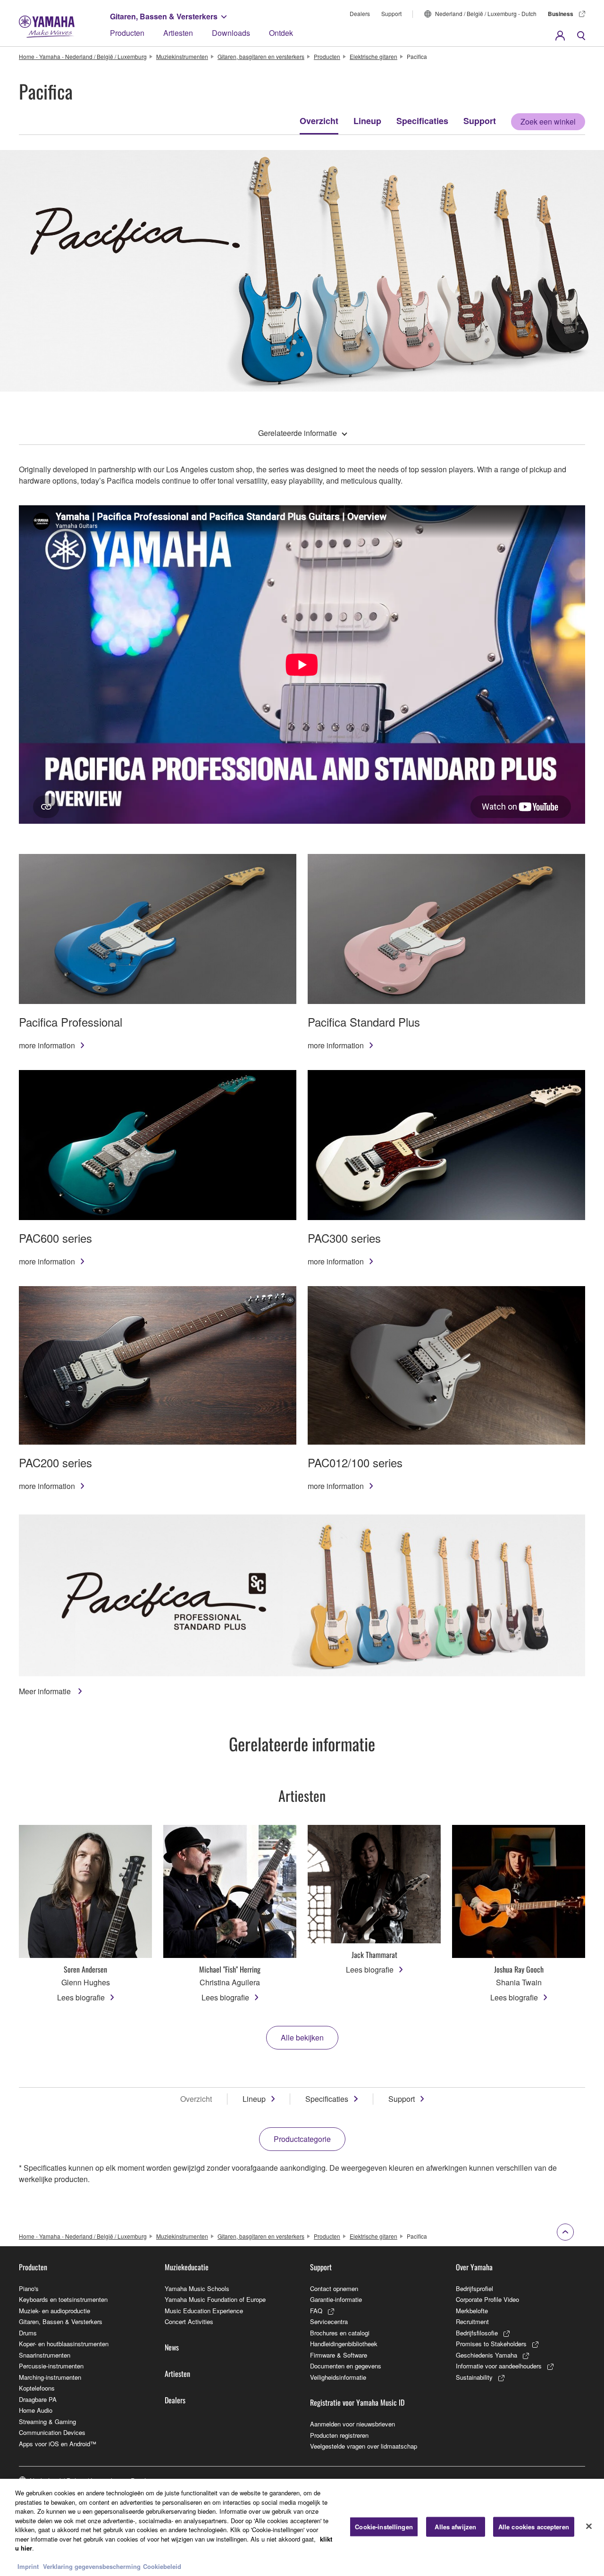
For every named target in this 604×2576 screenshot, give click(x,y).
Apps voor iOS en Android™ (58, 2444)
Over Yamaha (474, 2267)
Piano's (29, 2288)
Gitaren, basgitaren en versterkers (261, 56)
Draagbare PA (38, 2399)
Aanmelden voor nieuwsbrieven (352, 2424)
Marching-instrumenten (50, 2377)
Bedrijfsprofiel (474, 2288)
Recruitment (472, 2321)
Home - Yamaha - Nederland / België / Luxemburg (83, 56)
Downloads (231, 33)
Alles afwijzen (455, 2527)
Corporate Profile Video (487, 2299)
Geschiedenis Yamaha (487, 2355)
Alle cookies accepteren (534, 2527)
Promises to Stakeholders (491, 2344)
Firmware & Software (339, 2355)
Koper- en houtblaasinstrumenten (64, 2344)
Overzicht (319, 121)
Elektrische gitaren (373, 56)
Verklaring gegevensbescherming (92, 2566)
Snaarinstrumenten (45, 2355)
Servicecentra (329, 2321)
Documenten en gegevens (346, 2366)
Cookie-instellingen (384, 2527)
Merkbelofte (472, 2311)
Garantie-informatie (336, 2299)
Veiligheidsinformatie (338, 2377)
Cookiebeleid (162, 2566)
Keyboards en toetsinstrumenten (63, 2299)
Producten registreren (339, 2435)
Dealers (360, 13)
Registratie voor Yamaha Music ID (357, 2402)
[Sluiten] (589, 2526)
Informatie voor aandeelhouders (499, 2366)
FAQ (316, 2311)
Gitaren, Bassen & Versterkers (164, 16)
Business (561, 14)
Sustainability (474, 2377)
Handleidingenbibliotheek (344, 2344)
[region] (302, 2527)
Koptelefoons (37, 2388)
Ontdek (281, 33)
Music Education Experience (204, 2311)
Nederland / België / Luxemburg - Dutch (486, 13)
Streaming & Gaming (47, 2421)
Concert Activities (189, 2321)
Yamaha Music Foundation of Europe (215, 2299)
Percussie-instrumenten (51, 2366)
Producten (127, 33)
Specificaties (422, 121)
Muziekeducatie (187, 2267)
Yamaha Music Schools (197, 2288)
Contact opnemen (334, 2288)
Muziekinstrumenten (182, 56)
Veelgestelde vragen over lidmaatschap (364, 2446)
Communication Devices (52, 2432)
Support (391, 13)
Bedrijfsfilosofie (477, 2333)
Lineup (367, 121)
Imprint (28, 2566)
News (172, 2347)
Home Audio (36, 2410)
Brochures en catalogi (340, 2333)
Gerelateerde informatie (298, 433)
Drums (28, 2333)
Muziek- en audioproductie (55, 2311)
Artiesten (178, 33)
